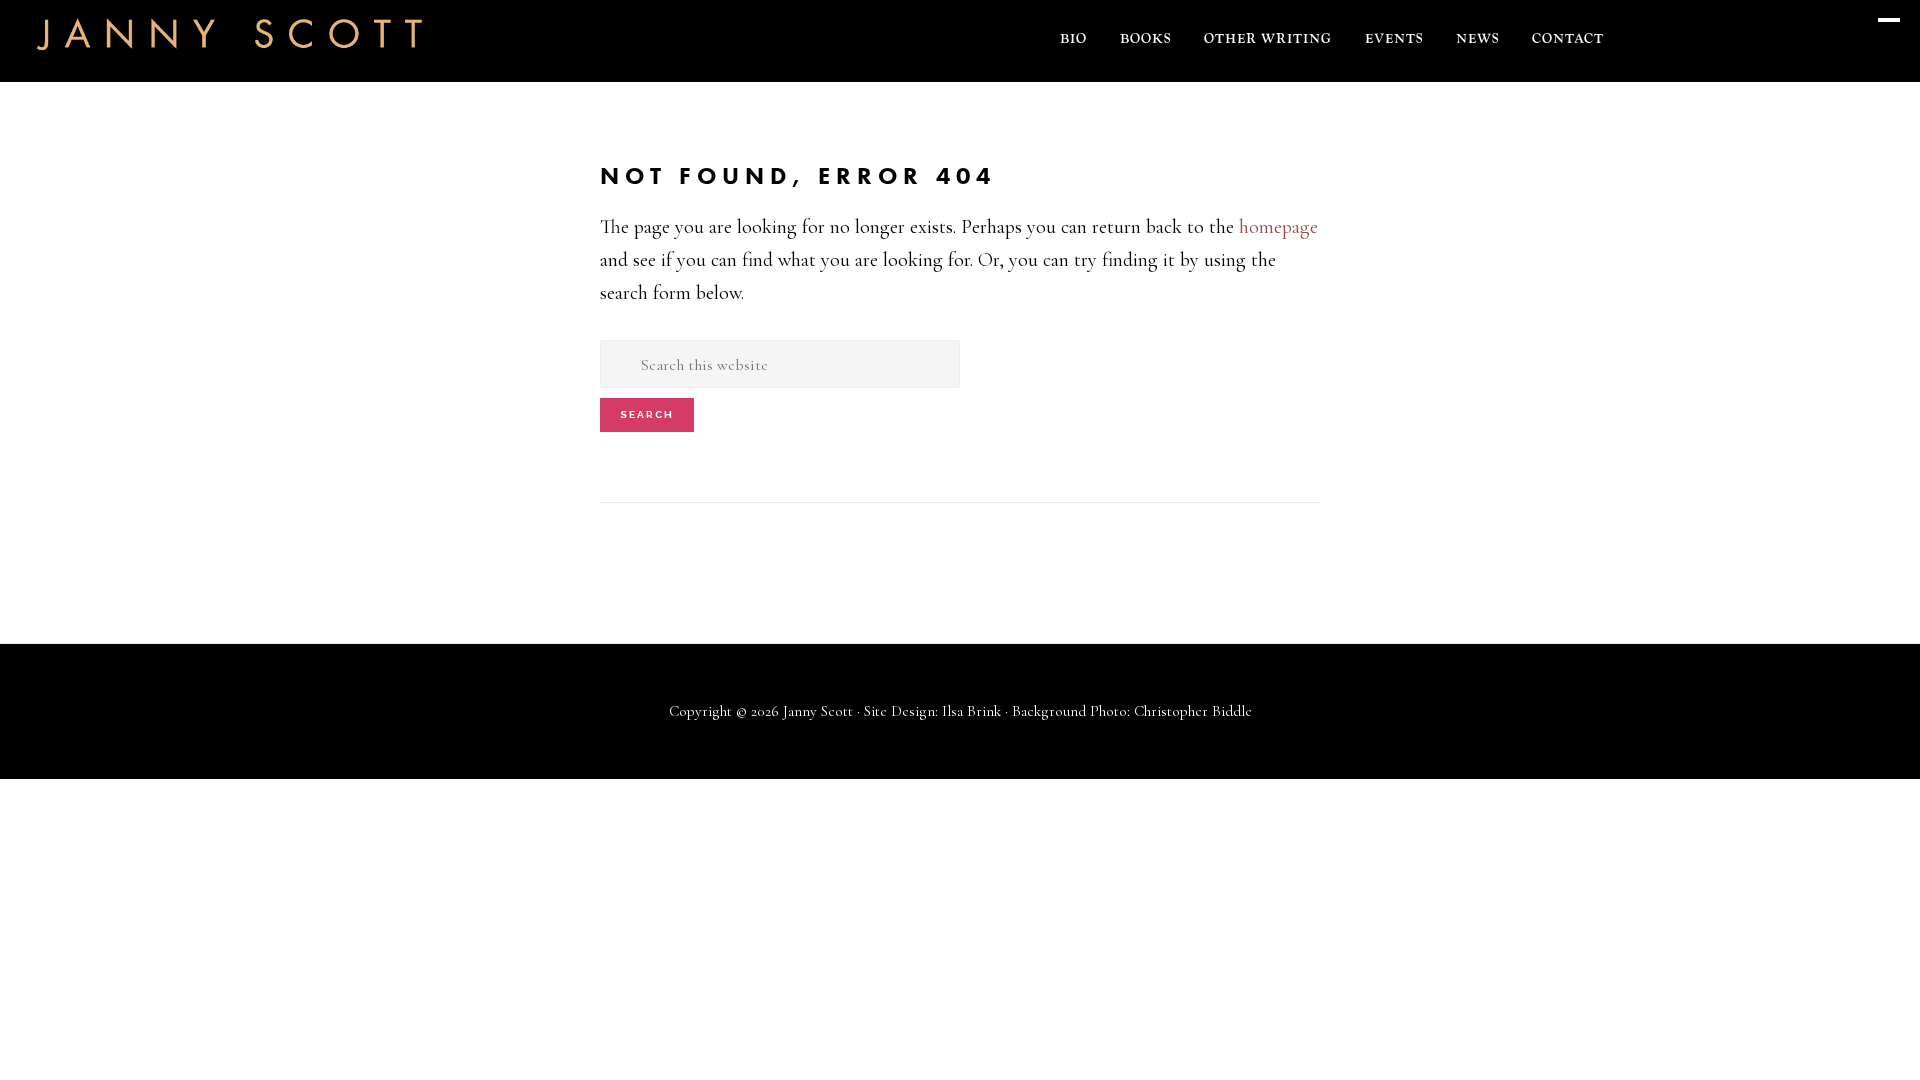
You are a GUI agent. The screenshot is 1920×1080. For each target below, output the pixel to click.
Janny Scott (230, 45)
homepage (1278, 227)
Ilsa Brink (971, 711)
